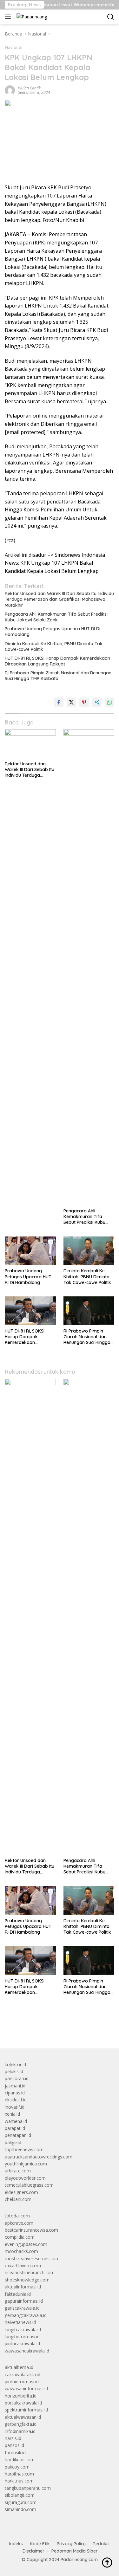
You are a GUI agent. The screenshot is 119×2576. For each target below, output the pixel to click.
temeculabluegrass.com (29, 2185)
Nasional (14, 47)
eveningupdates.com (26, 2244)
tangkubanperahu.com (28, 2488)
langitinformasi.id (22, 2336)
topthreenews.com (24, 2149)
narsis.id (13, 2438)
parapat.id (15, 2128)
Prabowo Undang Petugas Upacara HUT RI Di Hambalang (53, 632)
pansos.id (14, 2445)
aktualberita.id (19, 2367)
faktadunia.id (18, 2294)
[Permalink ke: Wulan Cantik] (10, 90)
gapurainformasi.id (24, 2301)
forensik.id (15, 2453)
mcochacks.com (21, 2251)
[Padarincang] (31, 17)
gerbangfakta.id (21, 2424)
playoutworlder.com (25, 2178)
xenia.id (12, 2114)
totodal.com (17, 2216)
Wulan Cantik (29, 88)
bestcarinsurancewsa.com (31, 2230)
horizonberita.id (21, 2396)
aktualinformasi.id (23, 2287)
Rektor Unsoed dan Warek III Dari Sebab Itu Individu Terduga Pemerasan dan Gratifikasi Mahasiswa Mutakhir (59, 599)
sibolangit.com (20, 2495)
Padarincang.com (79, 2560)
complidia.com (20, 2237)
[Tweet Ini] (71, 702)
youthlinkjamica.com (26, 2164)
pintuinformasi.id (22, 2381)
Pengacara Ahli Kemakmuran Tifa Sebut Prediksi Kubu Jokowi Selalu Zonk (56, 617)
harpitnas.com (19, 2474)
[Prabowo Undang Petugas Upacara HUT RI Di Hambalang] (30, 1251)
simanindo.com (20, 2509)
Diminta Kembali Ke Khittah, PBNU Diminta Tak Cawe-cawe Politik (54, 646)
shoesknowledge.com (27, 2280)
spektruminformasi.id (26, 2410)
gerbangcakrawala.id (26, 2315)
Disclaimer (33, 2551)
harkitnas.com (19, 2481)
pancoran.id (17, 2078)
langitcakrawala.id (23, 2329)
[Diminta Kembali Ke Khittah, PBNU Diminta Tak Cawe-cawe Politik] (89, 1251)
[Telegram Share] (97, 702)
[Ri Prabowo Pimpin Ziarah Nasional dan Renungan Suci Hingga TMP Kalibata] (89, 1311)
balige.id (13, 2142)
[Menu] (9, 17)
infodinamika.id (20, 2431)
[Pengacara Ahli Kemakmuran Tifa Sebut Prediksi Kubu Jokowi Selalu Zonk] (89, 967)
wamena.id (16, 2121)
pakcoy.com (17, 2467)
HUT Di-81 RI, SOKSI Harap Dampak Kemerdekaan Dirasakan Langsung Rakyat (57, 661)
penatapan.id (18, 2135)
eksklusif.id (16, 2100)
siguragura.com (21, 2502)
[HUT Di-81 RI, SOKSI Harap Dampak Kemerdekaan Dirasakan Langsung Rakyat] (30, 1311)
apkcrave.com (19, 2223)
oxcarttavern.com (23, 2265)
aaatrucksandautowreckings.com (39, 2157)
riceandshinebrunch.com (30, 2272)
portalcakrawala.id (23, 2403)
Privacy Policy (71, 2544)
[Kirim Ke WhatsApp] (109, 702)
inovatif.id (15, 2107)
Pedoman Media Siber (75, 2551)
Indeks (16, 2544)
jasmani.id (15, 2086)
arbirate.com (18, 2171)
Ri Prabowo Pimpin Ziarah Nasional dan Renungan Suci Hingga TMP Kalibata (58, 676)
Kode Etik (40, 2544)
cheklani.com (18, 2199)
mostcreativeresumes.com (32, 2258)
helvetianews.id (20, 2322)
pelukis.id (14, 2071)
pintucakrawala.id (22, 2343)
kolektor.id (15, 2064)
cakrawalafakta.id (23, 2375)
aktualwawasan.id (23, 2417)
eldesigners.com (21, 2192)
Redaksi (101, 2544)
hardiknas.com (20, 2459)
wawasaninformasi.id (26, 2388)
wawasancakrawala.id (27, 2351)
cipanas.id (15, 2093)
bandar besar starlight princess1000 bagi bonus (53, 2029)
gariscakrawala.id (22, 2308)
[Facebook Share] (59, 702)
